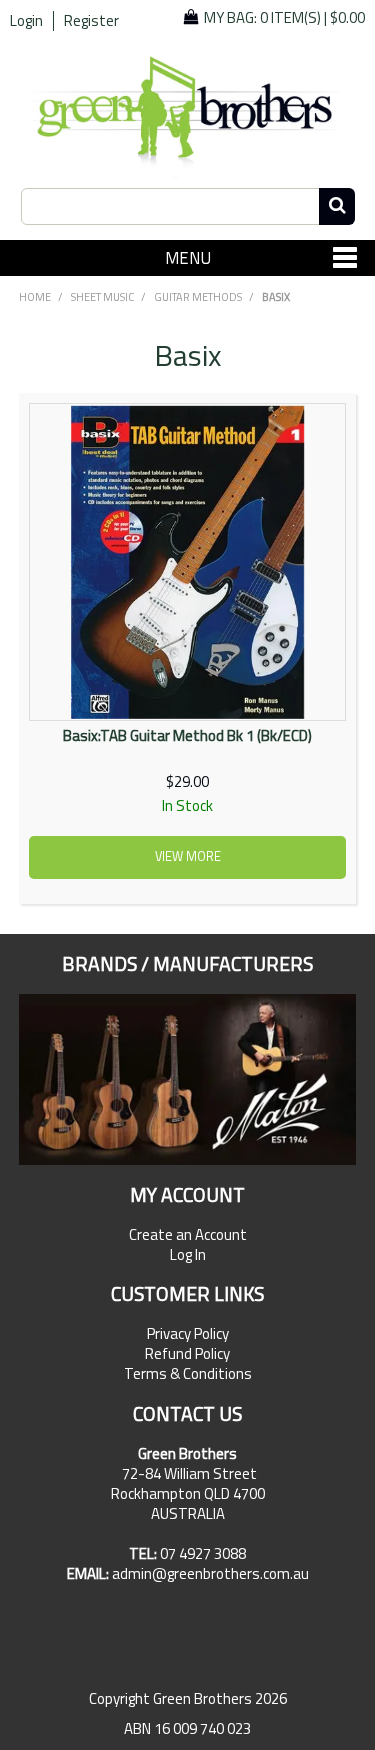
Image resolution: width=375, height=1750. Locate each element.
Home (35, 297)
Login (26, 21)
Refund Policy (187, 1354)
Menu (188, 257)
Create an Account (188, 1235)
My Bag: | (284, 17)
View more (188, 856)
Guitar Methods (198, 297)
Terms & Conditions (188, 1374)
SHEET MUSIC (102, 297)
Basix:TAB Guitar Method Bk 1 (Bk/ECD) (187, 735)
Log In (188, 1255)
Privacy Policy (188, 1334)
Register (91, 21)
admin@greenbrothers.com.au (210, 1573)
